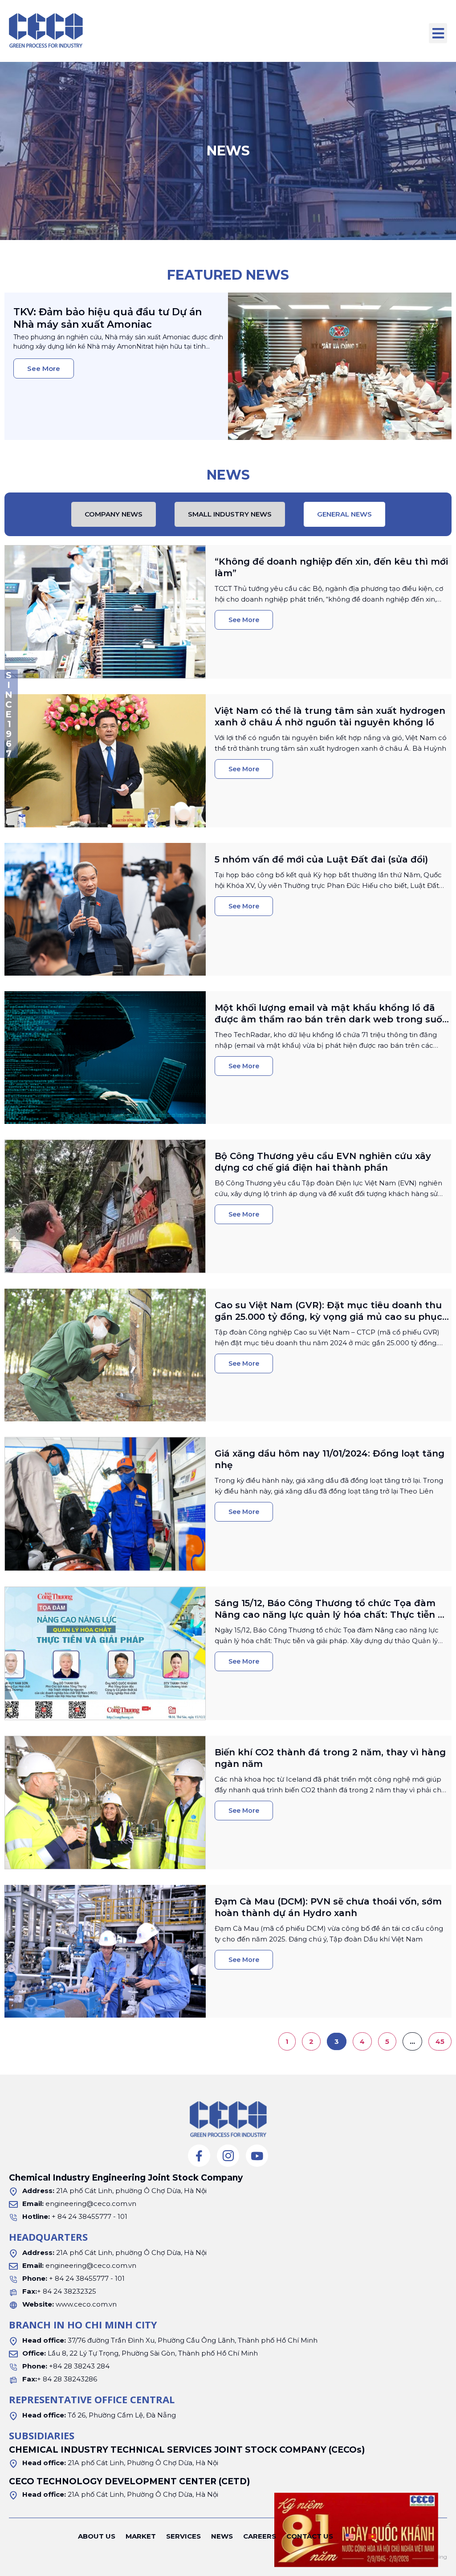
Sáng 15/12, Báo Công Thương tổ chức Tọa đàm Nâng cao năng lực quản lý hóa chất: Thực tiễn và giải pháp (332, 1615)
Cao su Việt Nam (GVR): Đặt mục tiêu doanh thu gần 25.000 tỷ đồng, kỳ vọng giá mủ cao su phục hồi (328, 1317)
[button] (438, 33)
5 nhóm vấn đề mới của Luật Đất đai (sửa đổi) (321, 859)
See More (44, 368)
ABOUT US (97, 2536)
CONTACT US (310, 2536)
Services (183, 2536)
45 (443, 2039)
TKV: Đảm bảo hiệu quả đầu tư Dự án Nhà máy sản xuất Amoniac (108, 318)
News (222, 2536)
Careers (260, 2536)
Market (141, 2536)
